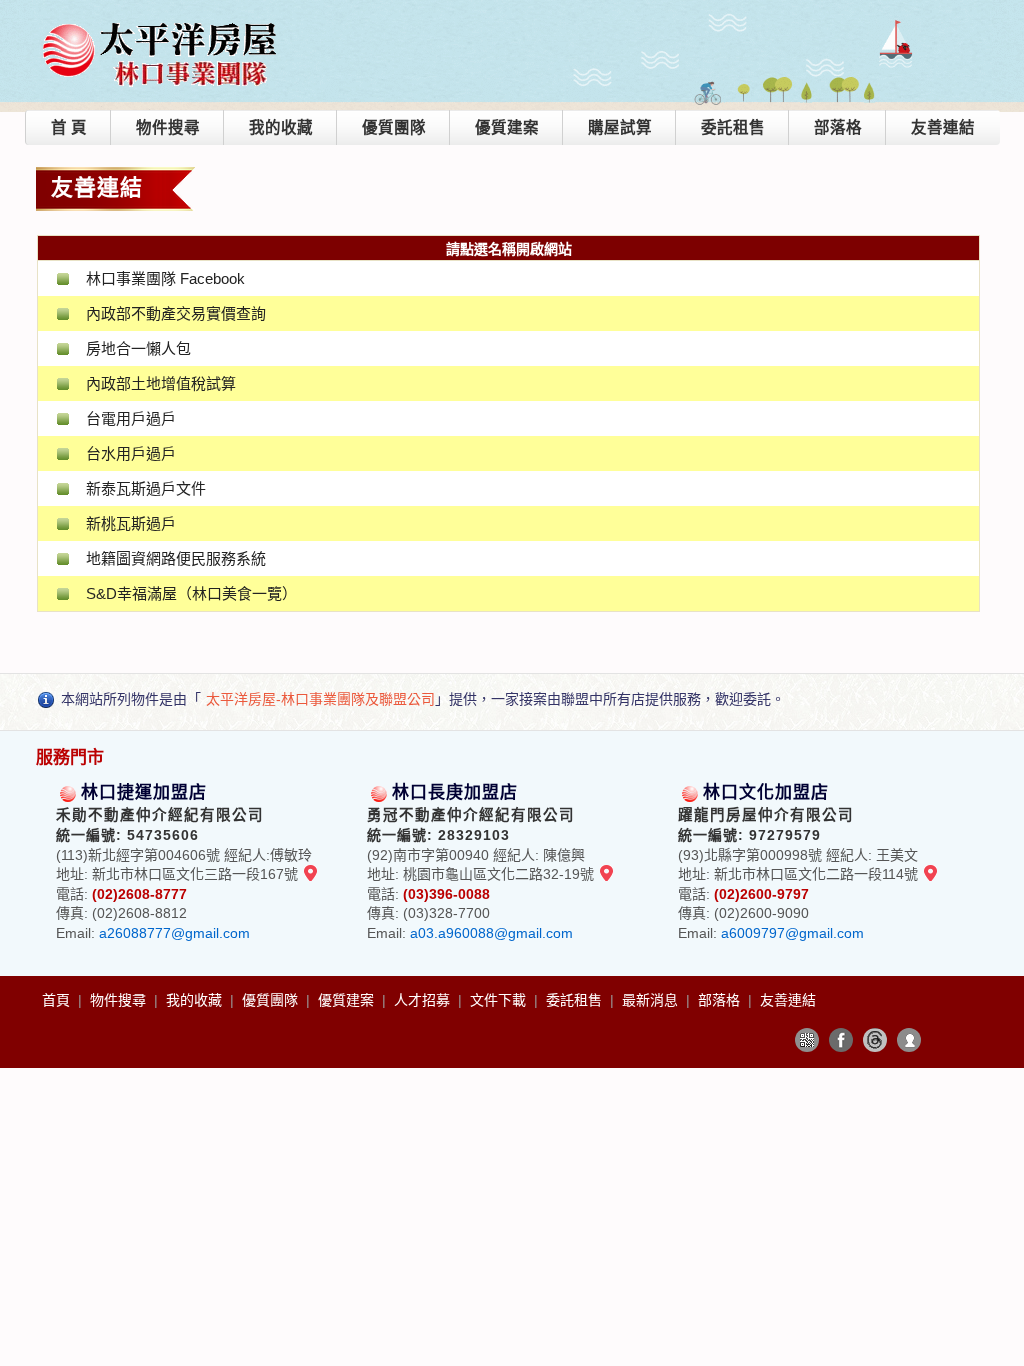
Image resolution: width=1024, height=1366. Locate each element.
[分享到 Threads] (875, 1040)
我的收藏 (281, 127)
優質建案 (507, 127)
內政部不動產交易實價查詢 (176, 313)
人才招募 (424, 1000)
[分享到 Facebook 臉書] (841, 1040)
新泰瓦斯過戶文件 (146, 488)
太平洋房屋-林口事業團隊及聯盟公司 (320, 699)
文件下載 (500, 1000)
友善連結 (943, 127)
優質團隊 (394, 127)
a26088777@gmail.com (174, 933)
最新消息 (652, 1000)
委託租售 (733, 127)
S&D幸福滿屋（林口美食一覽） (191, 593)
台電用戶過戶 (131, 418)
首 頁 (69, 127)
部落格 (838, 127)
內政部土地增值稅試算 (161, 383)
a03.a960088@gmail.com (491, 933)
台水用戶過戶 (131, 453)
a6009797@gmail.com (792, 933)
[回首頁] (161, 23)
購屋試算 (620, 127)
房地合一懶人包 (138, 348)
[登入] (909, 1040)
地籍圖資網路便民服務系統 (176, 558)
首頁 (58, 1000)
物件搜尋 (168, 127)
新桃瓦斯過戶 (131, 523)
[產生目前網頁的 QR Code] (807, 1040)
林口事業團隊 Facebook (165, 278)
